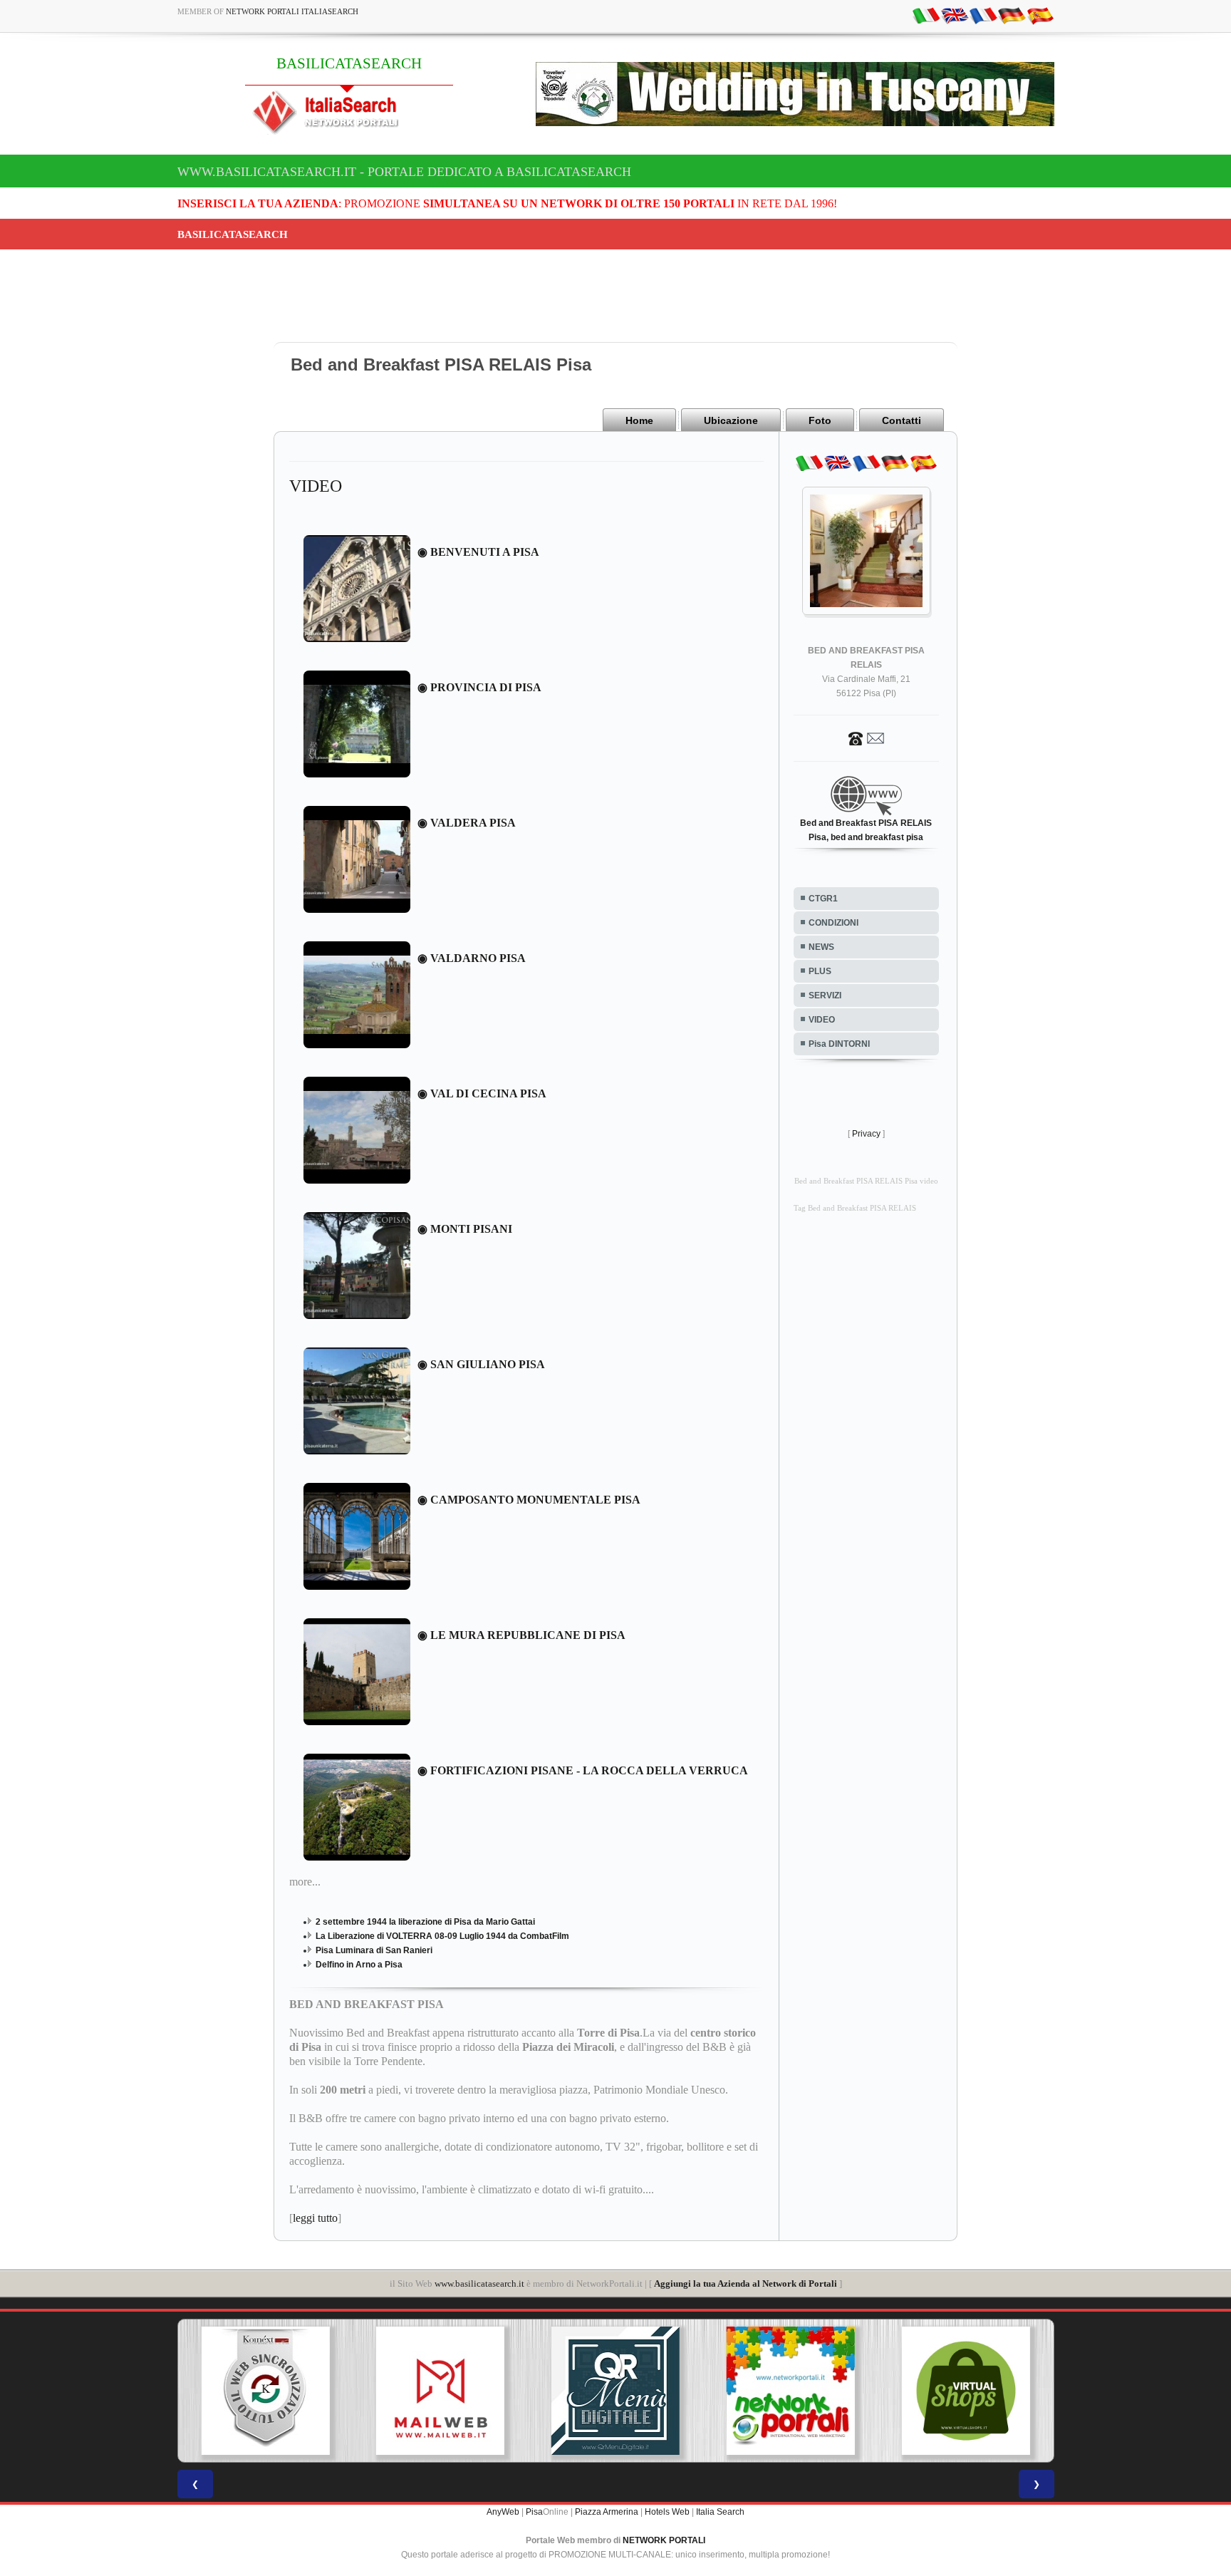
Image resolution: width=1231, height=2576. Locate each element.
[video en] (955, 15)
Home (639, 420)
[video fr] (983, 15)
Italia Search (720, 2512)
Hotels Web (667, 2512)
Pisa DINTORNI (839, 1044)
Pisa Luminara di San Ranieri (374, 1950)
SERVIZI (825, 995)
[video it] (926, 15)
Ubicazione (731, 420)
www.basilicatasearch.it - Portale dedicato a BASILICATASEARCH (404, 172)
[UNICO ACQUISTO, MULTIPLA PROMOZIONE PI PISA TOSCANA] (620, 2391)
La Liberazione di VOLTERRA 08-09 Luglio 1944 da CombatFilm (442, 1936)
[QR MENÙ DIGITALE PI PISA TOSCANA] (445, 2391)
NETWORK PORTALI (664, 2540)
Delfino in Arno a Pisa (359, 1965)
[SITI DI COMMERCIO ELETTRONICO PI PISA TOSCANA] (795, 2391)
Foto (820, 420)
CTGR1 (823, 899)
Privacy (866, 1134)
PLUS (820, 971)
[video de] (1012, 15)
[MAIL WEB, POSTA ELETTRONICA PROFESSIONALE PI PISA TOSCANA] (269, 2391)
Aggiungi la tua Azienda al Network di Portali (746, 2283)
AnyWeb (503, 2512)
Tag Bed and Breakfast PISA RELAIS (855, 1208)
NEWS (821, 947)
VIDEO (822, 1020)
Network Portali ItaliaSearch (292, 11)
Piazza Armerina (607, 2512)
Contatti (902, 420)
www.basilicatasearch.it (479, 2283)
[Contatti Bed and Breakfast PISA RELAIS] (866, 738)
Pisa (534, 2512)
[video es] (1040, 15)
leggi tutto (315, 2218)
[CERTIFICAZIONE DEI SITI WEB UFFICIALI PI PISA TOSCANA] (970, 2391)
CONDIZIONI (833, 923)
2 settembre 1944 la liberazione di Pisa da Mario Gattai (425, 1922)
